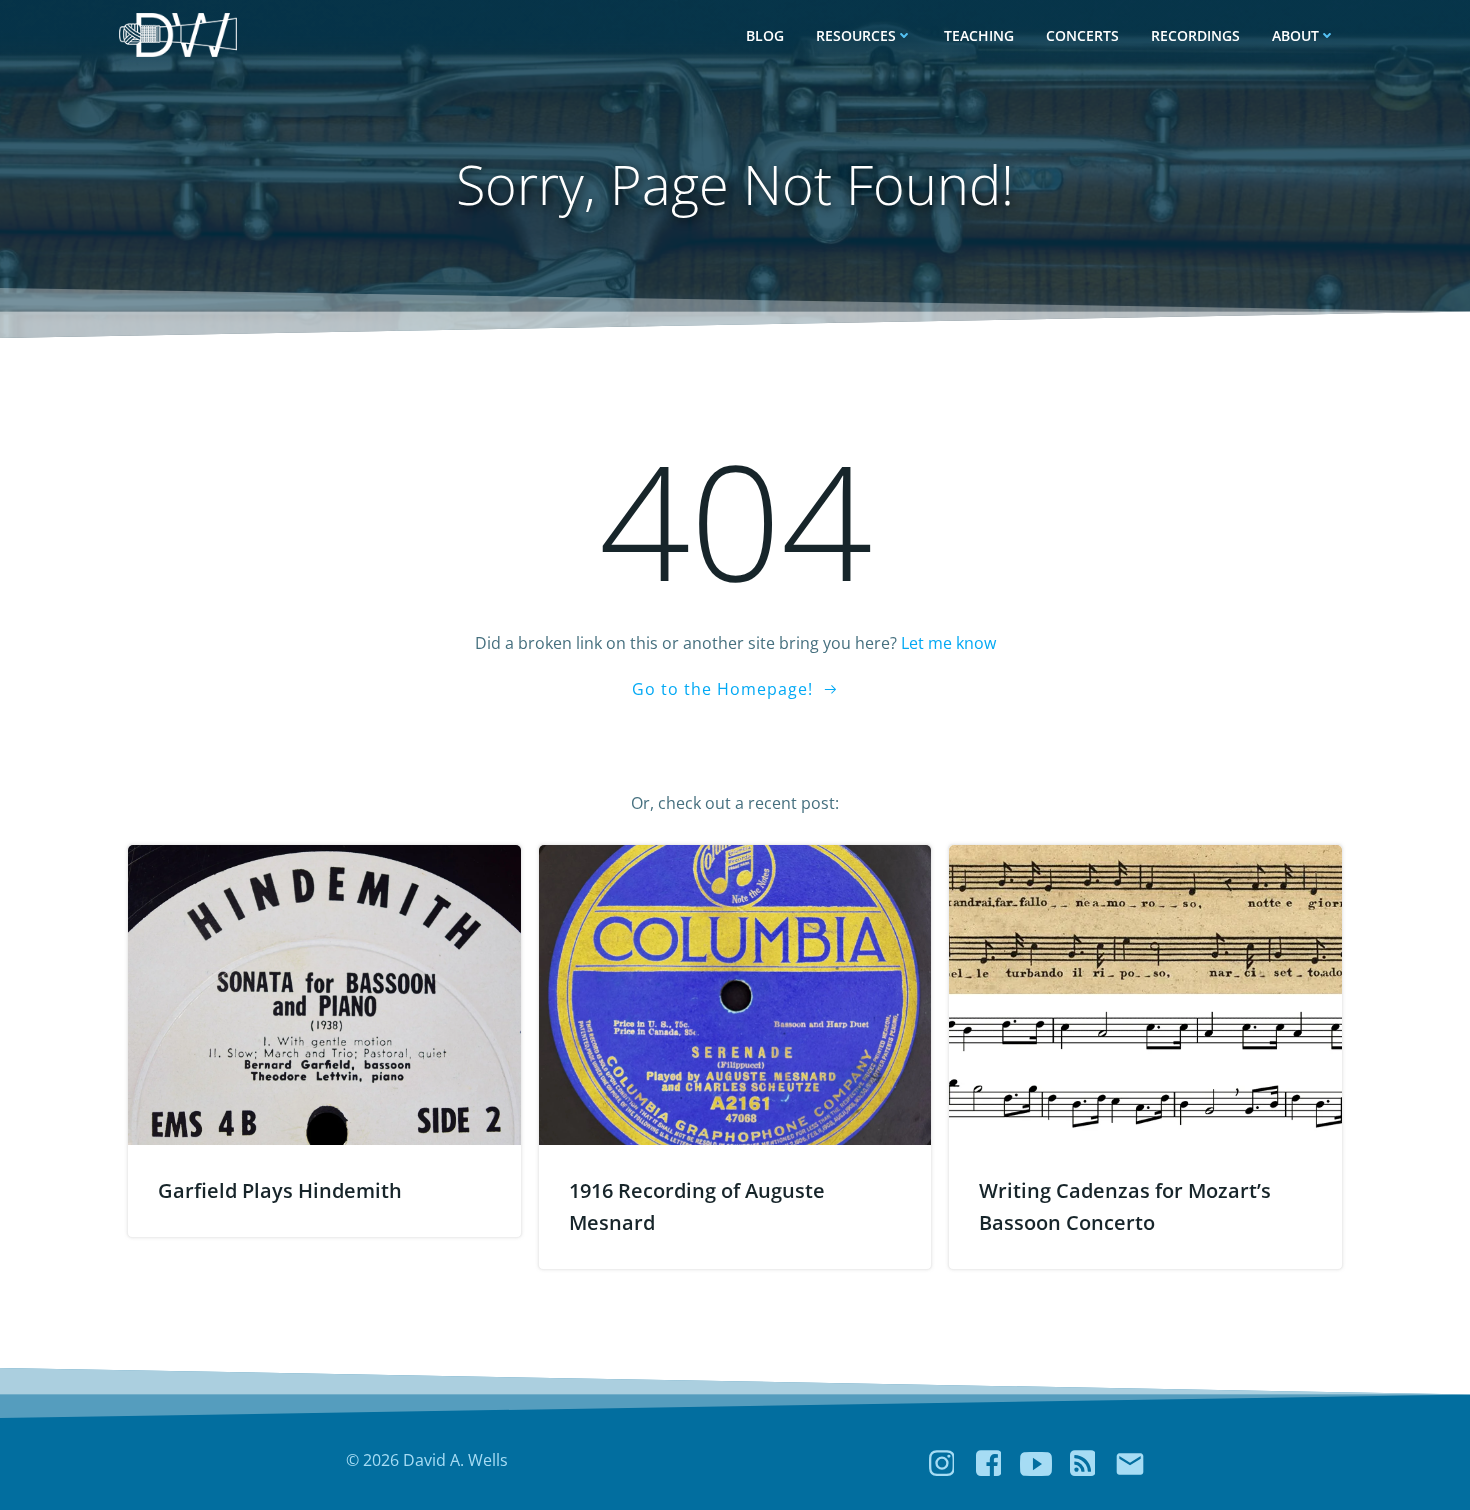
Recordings (1195, 35)
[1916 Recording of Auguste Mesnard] (735, 993)
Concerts (1082, 35)
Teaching (979, 35)
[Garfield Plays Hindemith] (324, 993)
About (1295, 35)
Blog (765, 35)
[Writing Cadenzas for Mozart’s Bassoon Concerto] (1145, 993)
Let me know (948, 643)
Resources (856, 35)
